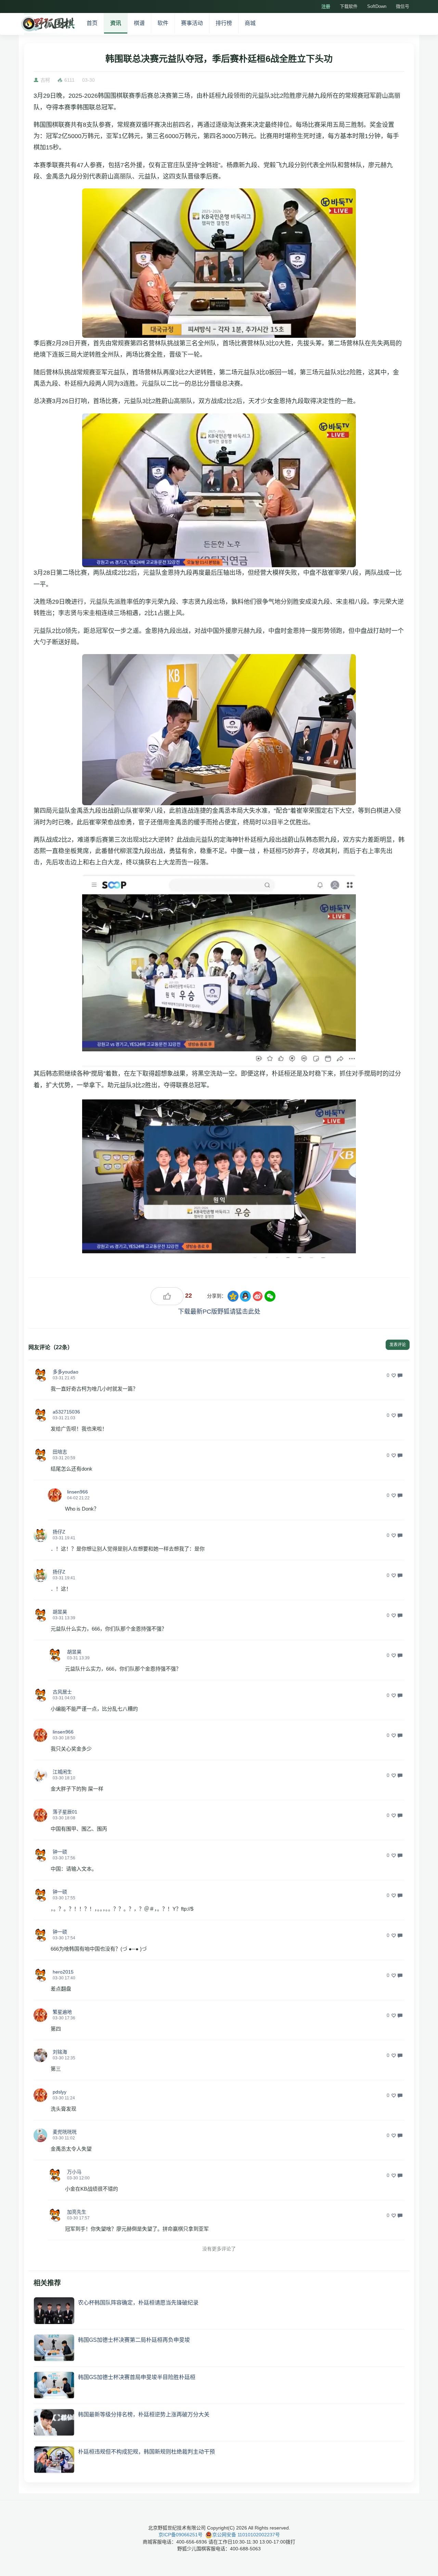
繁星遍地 (62, 2012)
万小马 (74, 2172)
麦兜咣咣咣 (65, 2132)
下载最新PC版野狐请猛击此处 (219, 1312)
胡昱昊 (60, 1612)
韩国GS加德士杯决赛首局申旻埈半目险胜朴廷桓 (137, 2377)
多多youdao (66, 1372)
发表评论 (398, 1345)
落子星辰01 (65, 1812)
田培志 (60, 1452)
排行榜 (224, 23)
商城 (250, 23)
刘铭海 (60, 2052)
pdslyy (60, 2092)
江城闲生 (62, 1772)
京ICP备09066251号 (181, 2535)
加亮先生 (77, 2212)
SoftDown (377, 6)
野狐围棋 (48, 24)
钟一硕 (60, 1852)
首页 (92, 23)
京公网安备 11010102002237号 (246, 2535)
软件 (163, 23)
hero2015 (63, 1972)
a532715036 (66, 1412)
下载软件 (349, 6)
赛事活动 (192, 23)
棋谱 (139, 23)
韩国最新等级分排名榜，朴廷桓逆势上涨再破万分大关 (144, 2414)
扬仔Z (59, 1532)
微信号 (403, 6)
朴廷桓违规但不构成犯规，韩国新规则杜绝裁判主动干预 (146, 2452)
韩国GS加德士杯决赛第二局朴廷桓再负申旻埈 (134, 2340)
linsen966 (78, 1492)
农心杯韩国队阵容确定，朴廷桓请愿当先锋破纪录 (138, 2303)
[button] (40, 1375)
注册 (326, 6)
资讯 (116, 23)
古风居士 (62, 1692)
